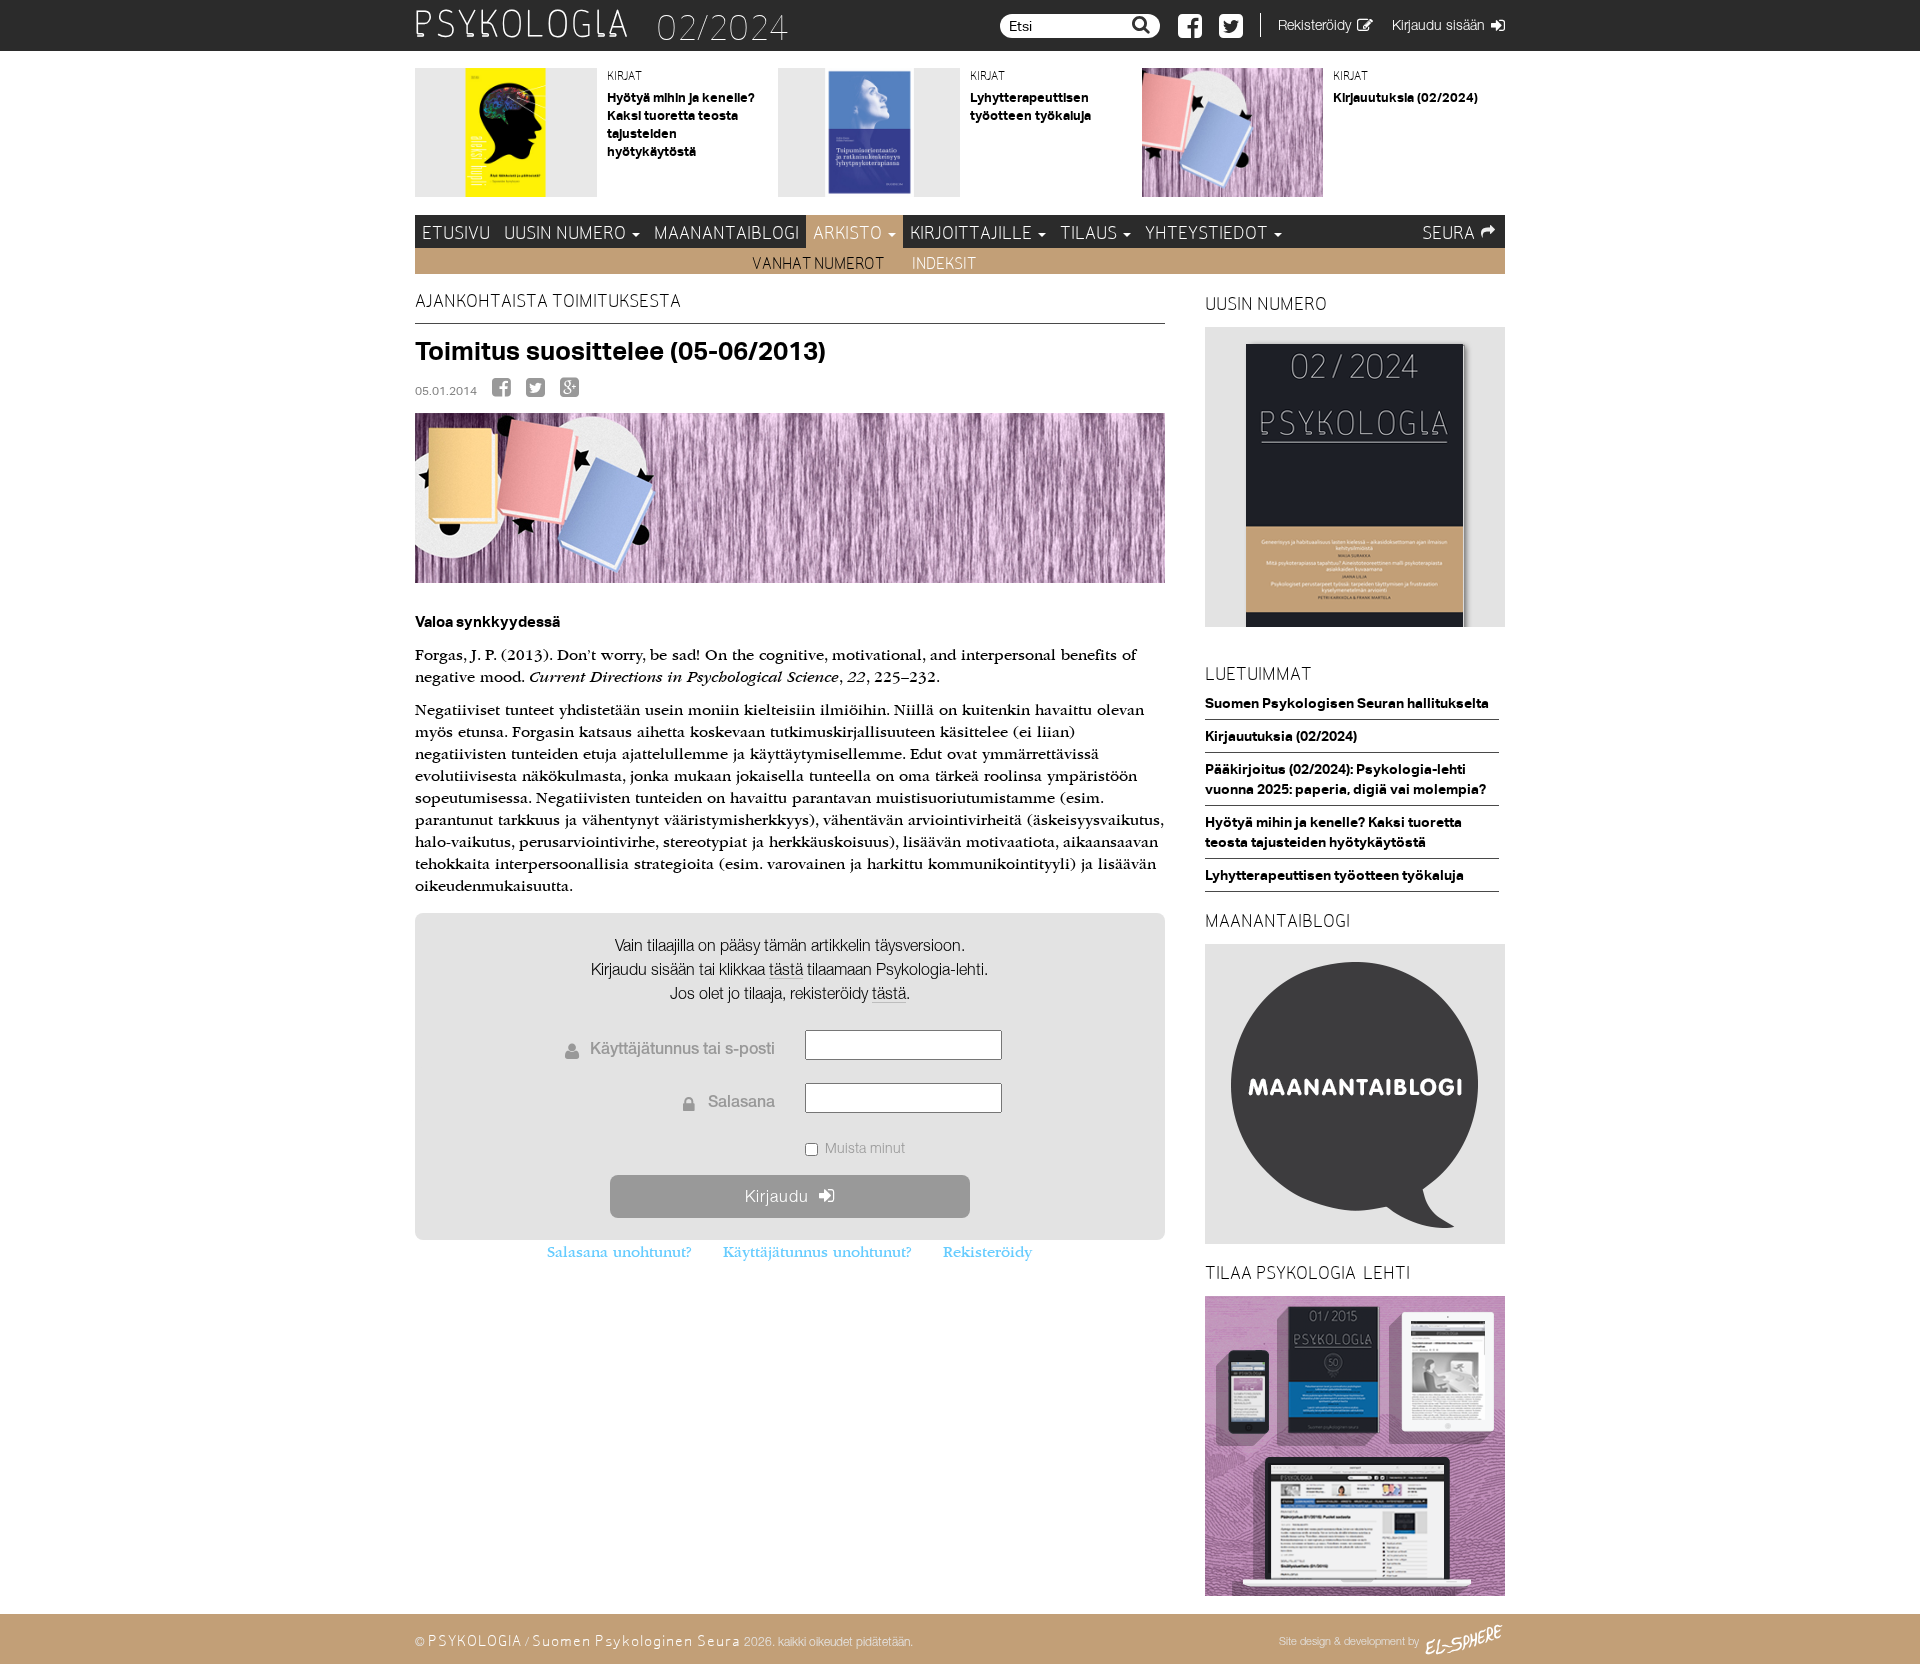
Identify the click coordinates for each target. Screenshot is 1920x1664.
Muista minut (865, 1147)
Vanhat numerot (819, 263)
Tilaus (1090, 232)
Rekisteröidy (987, 1252)
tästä (889, 993)
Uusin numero (567, 232)
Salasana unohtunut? (619, 1252)
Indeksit (944, 263)
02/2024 (722, 28)
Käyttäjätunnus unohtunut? (817, 1252)
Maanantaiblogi (726, 232)
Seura (1448, 232)
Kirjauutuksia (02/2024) (1405, 97)
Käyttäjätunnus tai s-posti (682, 1051)
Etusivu (456, 232)
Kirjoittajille (973, 232)
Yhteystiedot (1208, 232)
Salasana (741, 1104)
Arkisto (849, 232)
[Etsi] (1143, 25)
